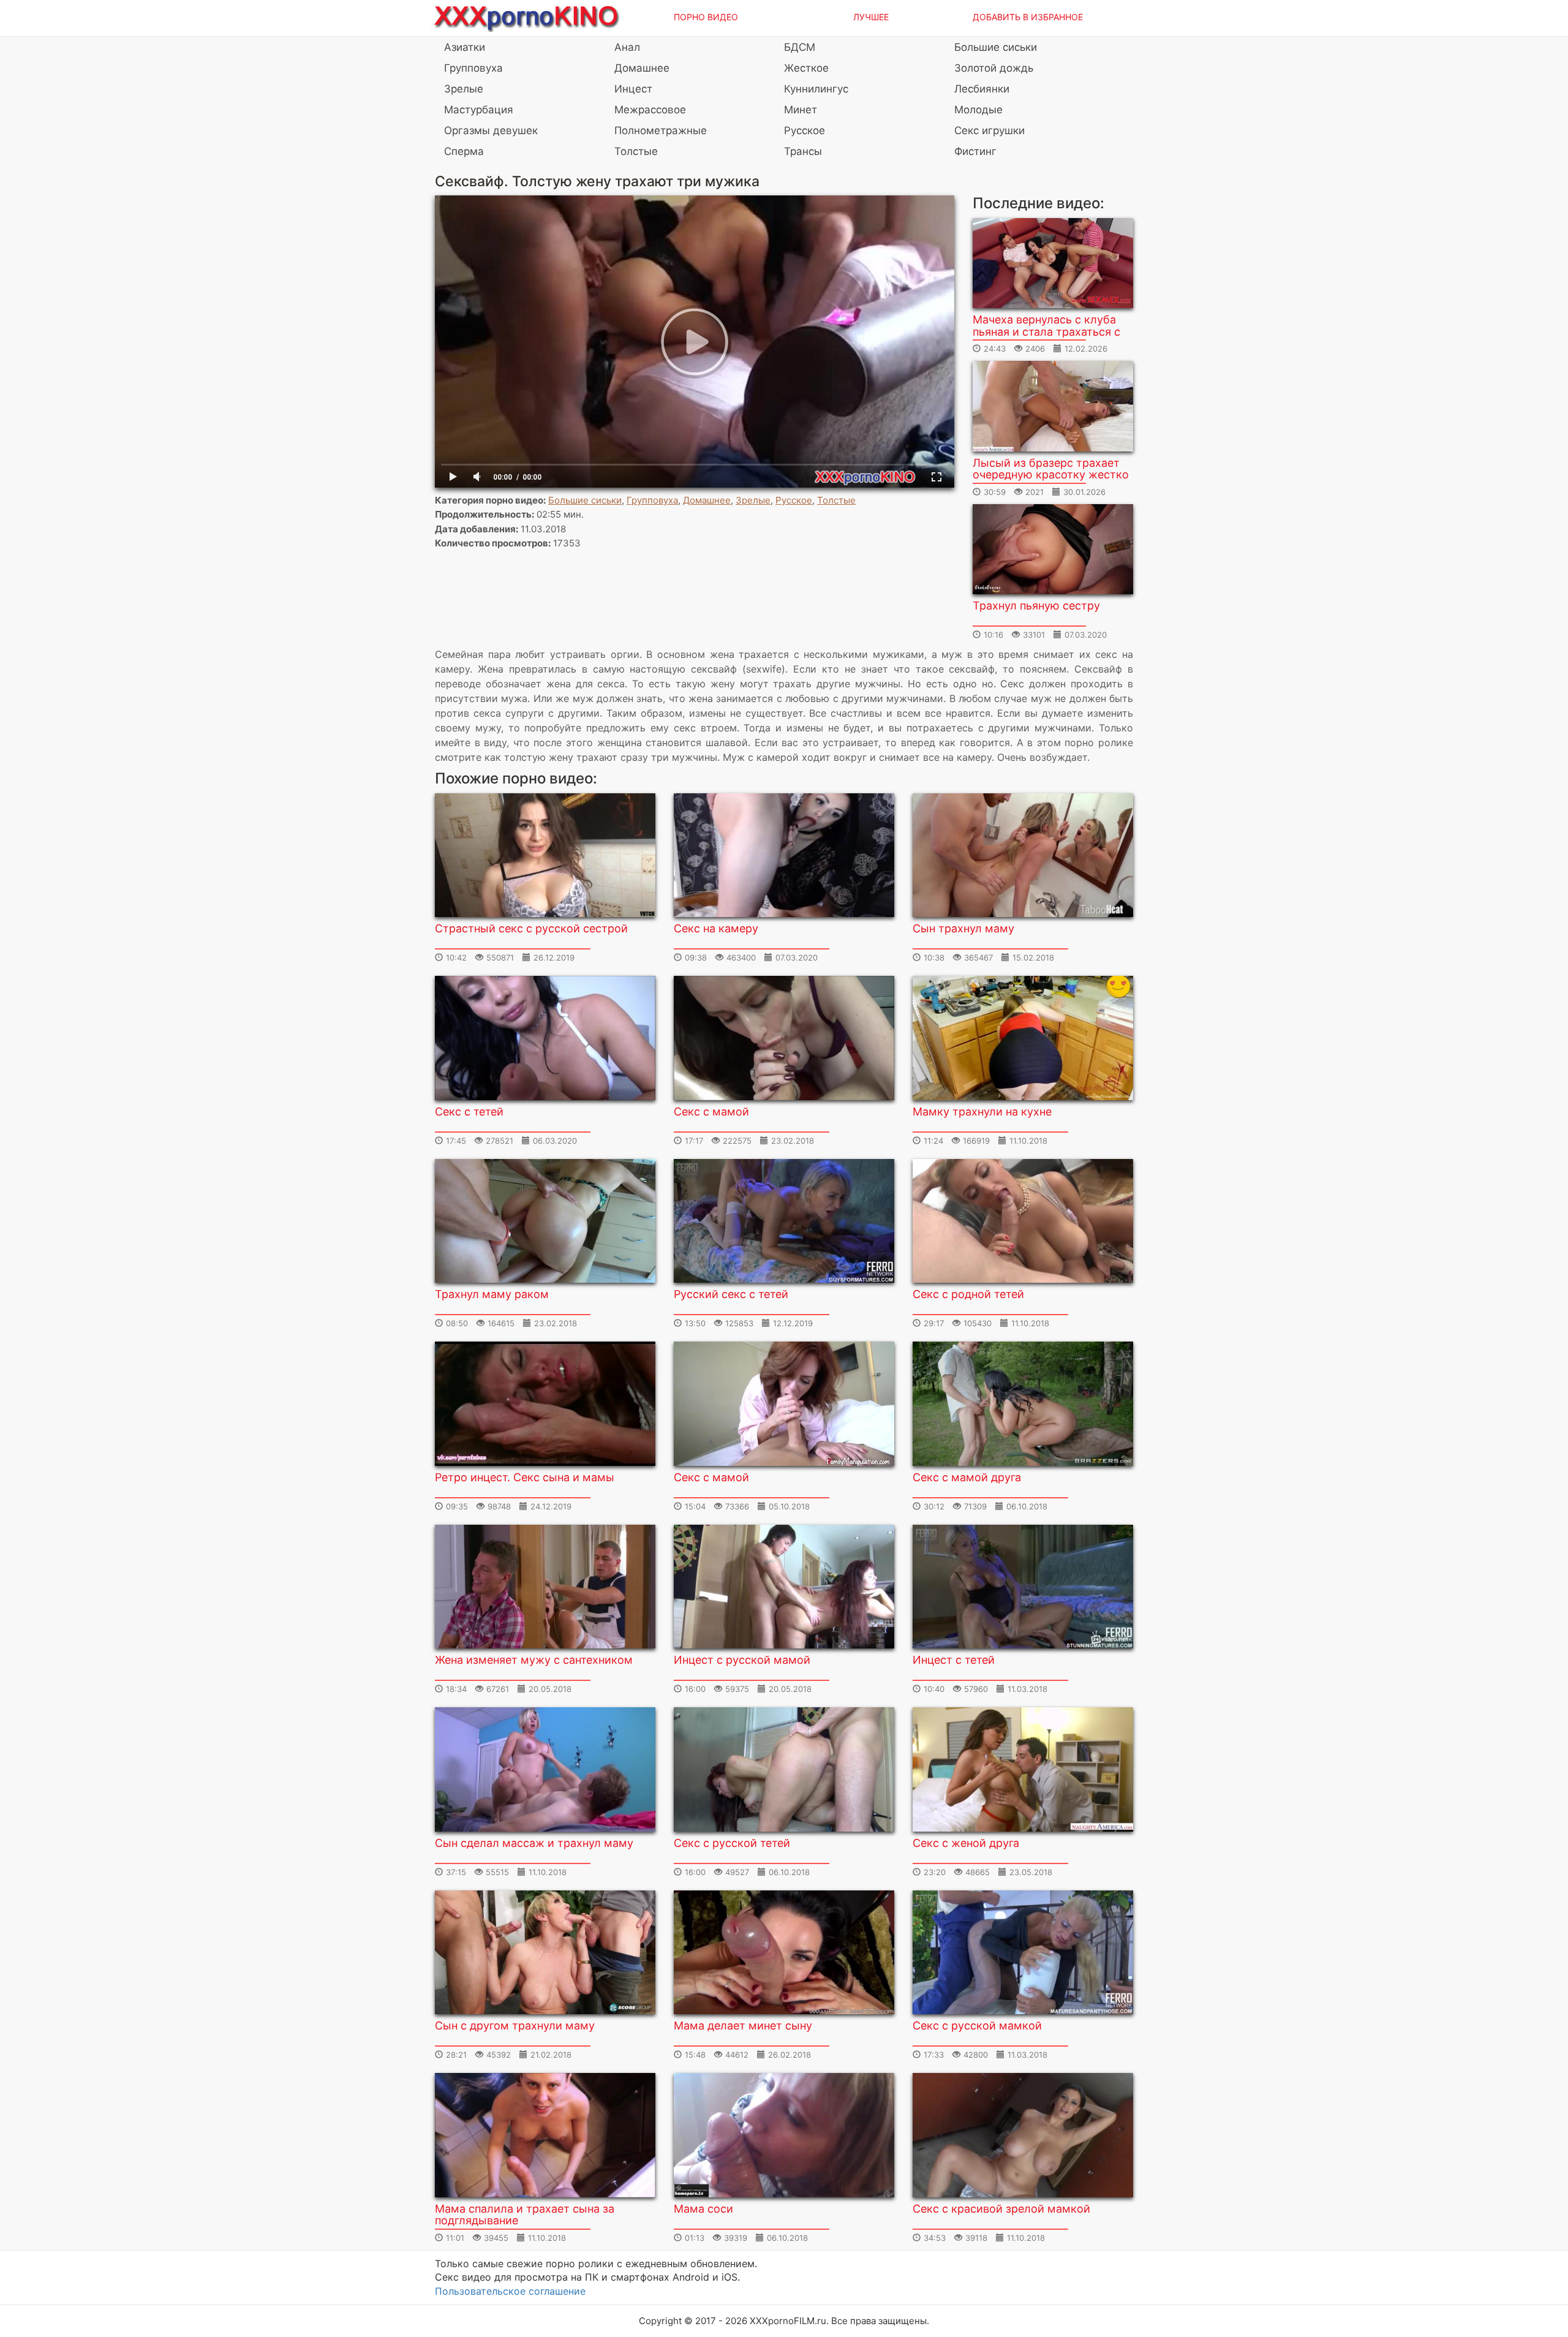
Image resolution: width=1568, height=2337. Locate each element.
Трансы (803, 151)
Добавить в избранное (1028, 17)
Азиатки (465, 47)
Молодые (978, 110)
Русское (805, 130)
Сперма (464, 151)
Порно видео (706, 17)
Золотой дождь (994, 68)
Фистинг (975, 151)
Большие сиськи (996, 47)
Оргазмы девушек (491, 130)
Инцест (633, 89)
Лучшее (871, 17)
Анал (627, 47)
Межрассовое (650, 110)
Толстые (636, 151)
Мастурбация (479, 110)
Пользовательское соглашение (510, 2291)
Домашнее (642, 68)
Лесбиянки (982, 89)
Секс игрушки (989, 130)
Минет (801, 110)
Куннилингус (816, 89)
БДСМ (800, 47)
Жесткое (806, 68)
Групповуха (473, 68)
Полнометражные (661, 130)
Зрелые (464, 89)
